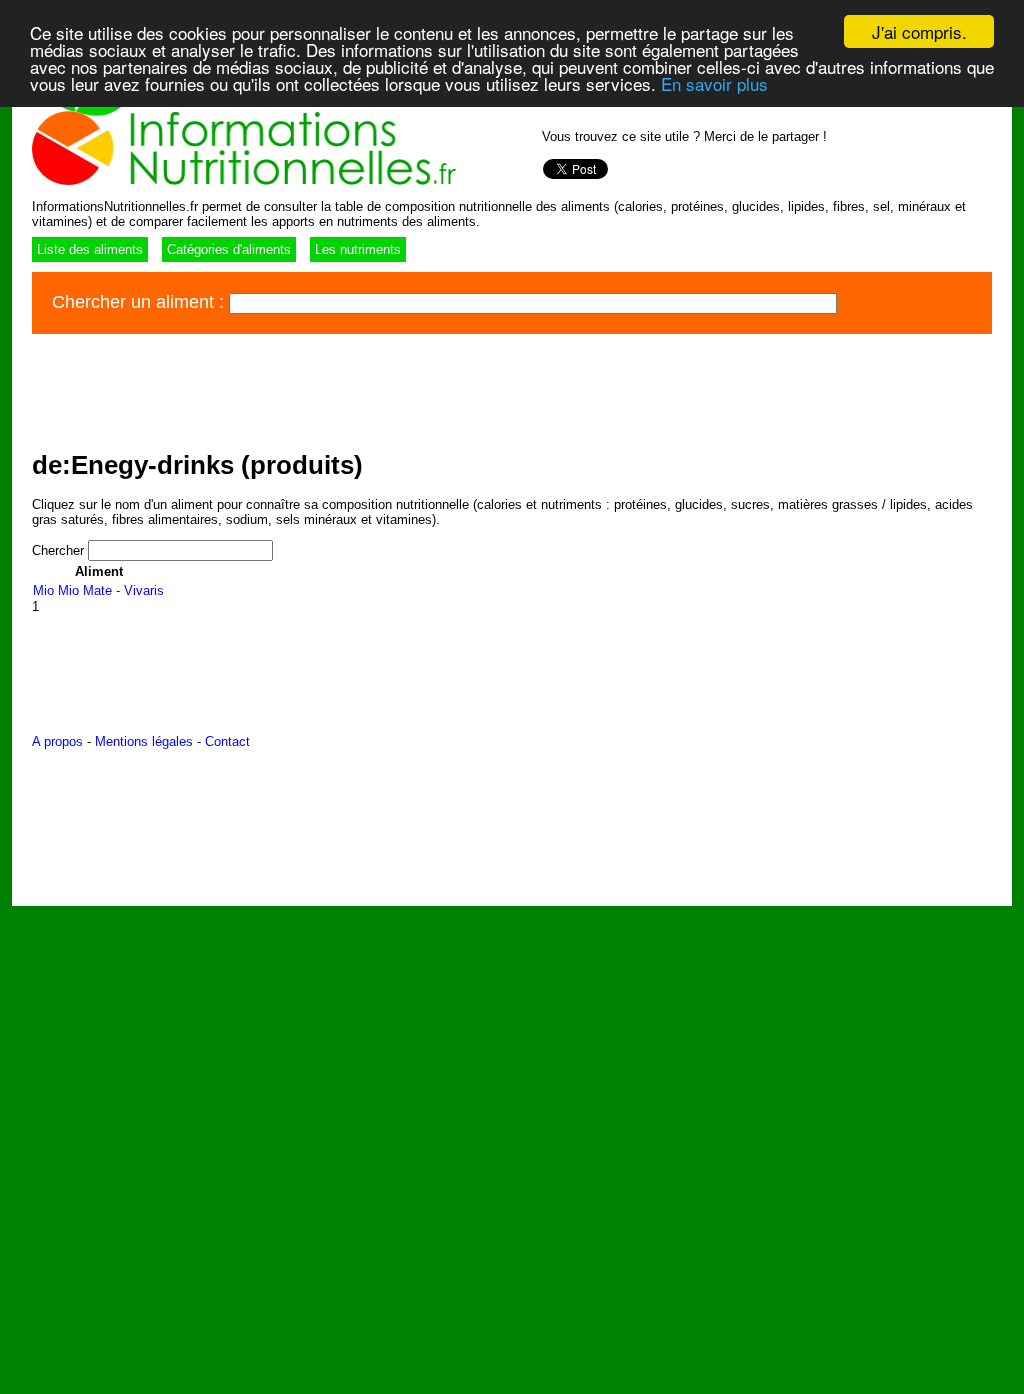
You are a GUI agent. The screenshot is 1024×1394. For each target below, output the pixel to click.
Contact (227, 741)
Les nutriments (358, 249)
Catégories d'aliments (229, 249)
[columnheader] (98, 571)
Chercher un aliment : (140, 302)
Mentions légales (144, 741)
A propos (57, 741)
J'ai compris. (919, 31)
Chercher (60, 550)
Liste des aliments (90, 249)
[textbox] (533, 303)
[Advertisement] (396, 389)
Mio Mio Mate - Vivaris (98, 590)
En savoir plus (714, 83)
